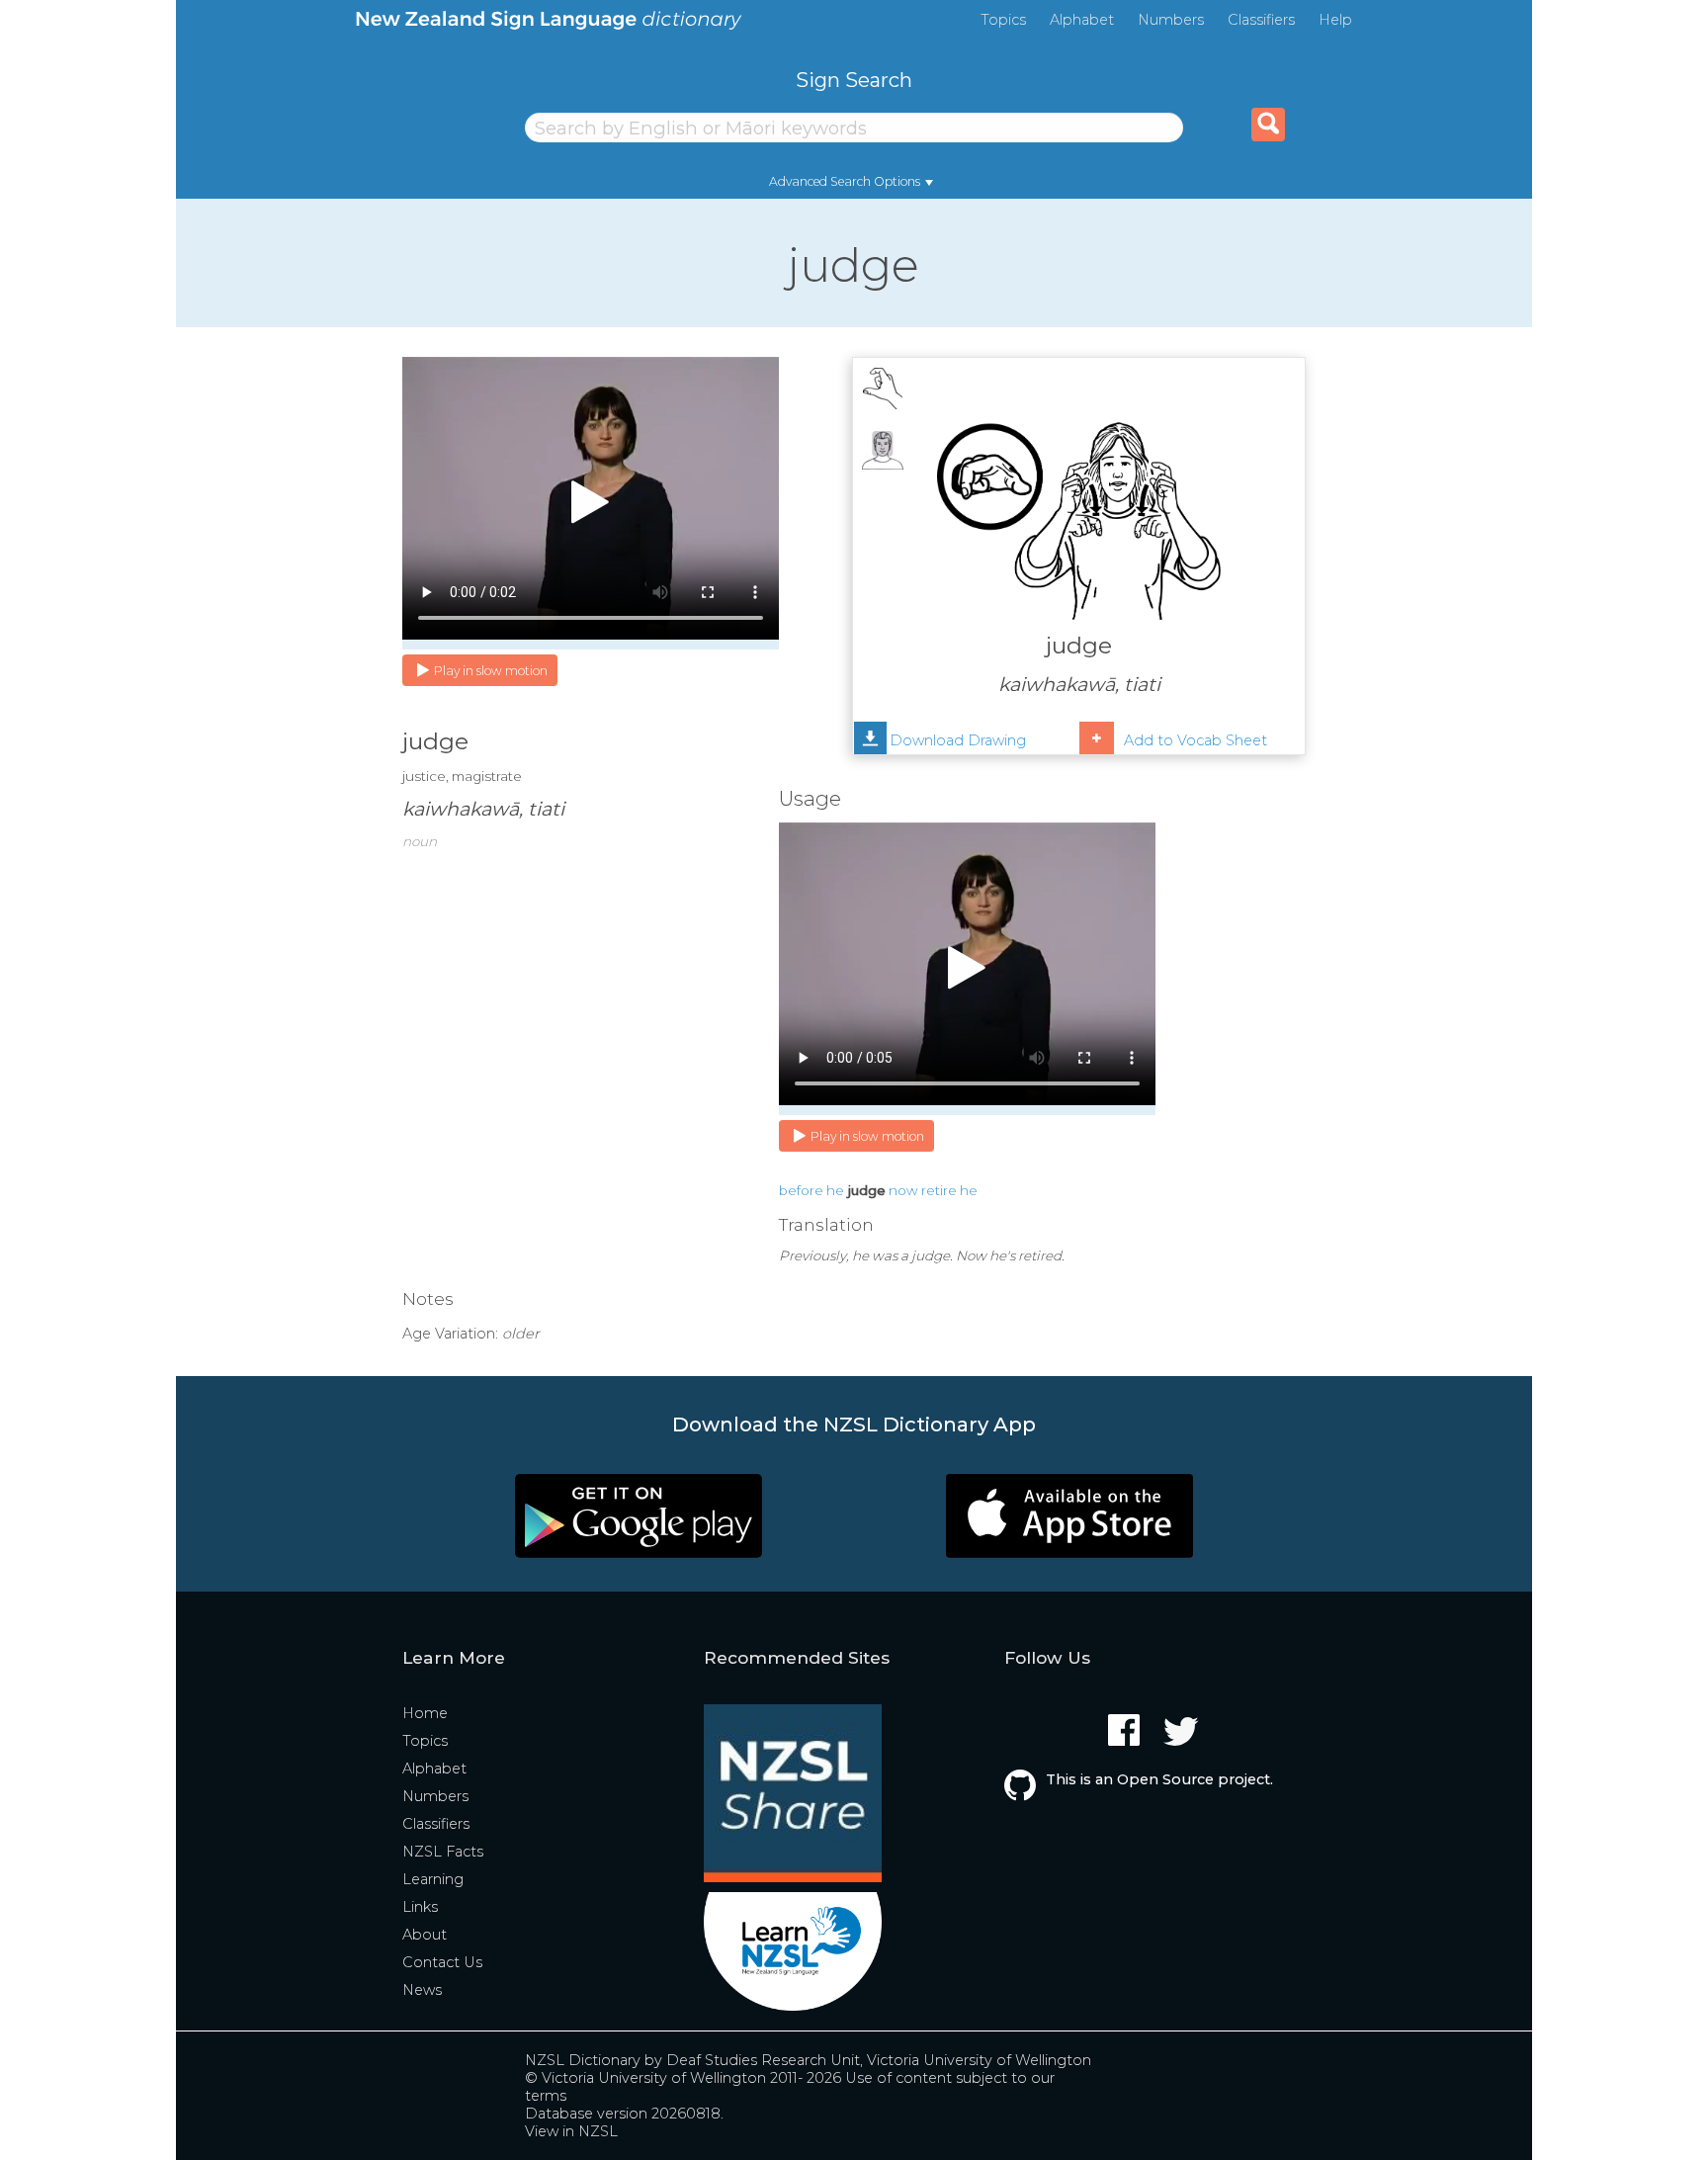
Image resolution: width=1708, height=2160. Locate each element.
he (835, 1190)
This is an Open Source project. (1159, 1779)
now (903, 1190)
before (801, 1190)
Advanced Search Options (845, 181)
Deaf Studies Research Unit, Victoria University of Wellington (879, 2060)
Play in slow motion (491, 671)
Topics (1003, 20)
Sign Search (854, 80)
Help (1335, 20)
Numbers (1171, 20)
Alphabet (1082, 20)
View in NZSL (571, 2131)
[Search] (1268, 125)
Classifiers (1261, 20)
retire (939, 1190)
